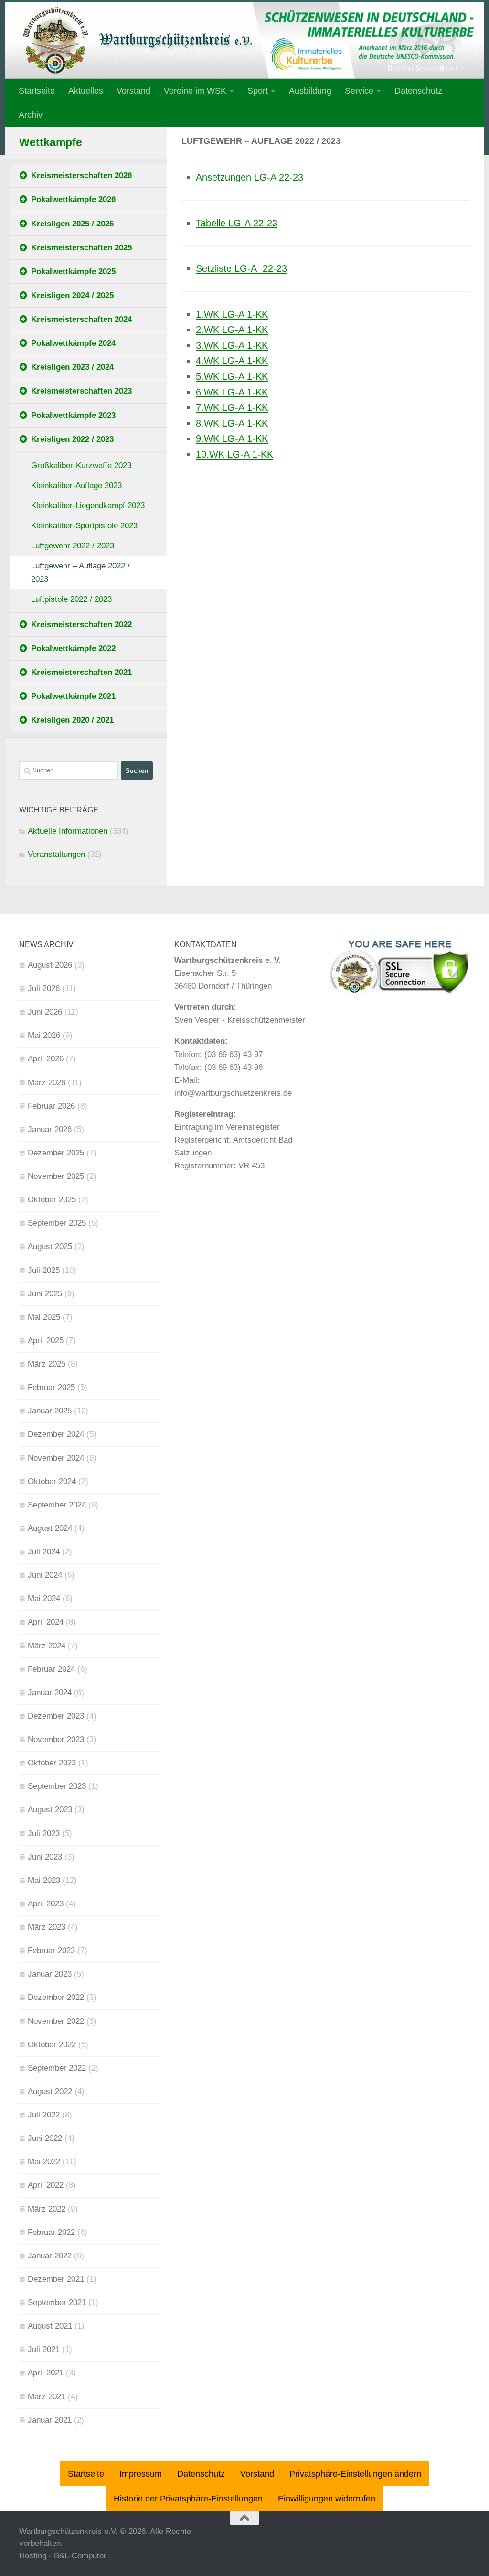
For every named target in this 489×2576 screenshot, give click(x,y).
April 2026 (46, 1059)
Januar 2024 (50, 1693)
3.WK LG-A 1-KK (232, 345)
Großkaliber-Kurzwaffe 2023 (81, 465)
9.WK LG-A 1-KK (232, 438)
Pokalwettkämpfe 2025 (73, 272)
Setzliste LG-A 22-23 (241, 268)
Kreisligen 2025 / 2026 (72, 224)
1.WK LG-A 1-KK (232, 314)
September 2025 (57, 1223)
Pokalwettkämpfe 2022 (73, 648)
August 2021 (50, 2326)
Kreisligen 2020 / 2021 (72, 720)
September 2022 (57, 2068)
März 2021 (47, 2397)
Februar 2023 (51, 1951)
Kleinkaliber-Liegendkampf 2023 (88, 506)
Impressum (141, 2474)
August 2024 (50, 1528)
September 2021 (57, 2303)
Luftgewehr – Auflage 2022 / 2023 (80, 572)
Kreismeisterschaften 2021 (81, 672)
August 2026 (50, 965)
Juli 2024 (44, 1552)
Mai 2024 (44, 1598)
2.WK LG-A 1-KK (232, 330)
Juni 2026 (45, 1012)
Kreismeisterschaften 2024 (81, 319)
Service (359, 91)
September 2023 (57, 1786)
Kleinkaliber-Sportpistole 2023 (84, 526)
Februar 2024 (51, 1669)
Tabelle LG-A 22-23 (237, 223)
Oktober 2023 (52, 1763)
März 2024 (47, 1646)
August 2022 (50, 2091)
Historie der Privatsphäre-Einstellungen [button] (188, 2499)
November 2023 (56, 1739)
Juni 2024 (45, 1575)
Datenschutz (418, 91)
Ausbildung (310, 91)
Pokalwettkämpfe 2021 (73, 696)
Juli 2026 (44, 989)
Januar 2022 (50, 2256)
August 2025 (50, 1246)
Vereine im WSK (195, 91)
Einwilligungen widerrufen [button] (327, 2499)
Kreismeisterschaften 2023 (81, 391)
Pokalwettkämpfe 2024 (73, 343)
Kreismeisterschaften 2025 (81, 248)
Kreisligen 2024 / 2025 (72, 295)
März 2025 (47, 1364)
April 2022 (46, 2185)
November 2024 (56, 1458)
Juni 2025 (45, 1294)
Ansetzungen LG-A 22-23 (250, 177)
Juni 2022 (45, 2138)
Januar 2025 (50, 1411)
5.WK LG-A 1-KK (232, 376)
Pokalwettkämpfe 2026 (73, 199)
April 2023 (46, 1904)
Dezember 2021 (56, 2279)
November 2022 (56, 2021)
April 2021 (46, 2373)
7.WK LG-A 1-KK (232, 407)
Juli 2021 (44, 2349)
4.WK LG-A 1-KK (232, 361)
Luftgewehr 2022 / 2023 (73, 546)
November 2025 (56, 1176)
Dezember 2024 (56, 1434)
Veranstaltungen (56, 854)
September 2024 (57, 1505)
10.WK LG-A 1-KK (234, 454)
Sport (258, 91)
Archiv (31, 115)
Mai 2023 (44, 1880)
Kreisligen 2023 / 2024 (72, 367)
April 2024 (46, 1622)
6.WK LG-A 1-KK (232, 392)
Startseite (37, 91)
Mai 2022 (44, 2162)
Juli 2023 (44, 1833)
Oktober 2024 (52, 1481)
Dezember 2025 (56, 1153)
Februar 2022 (51, 2232)
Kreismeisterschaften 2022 (81, 625)
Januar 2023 (50, 1974)
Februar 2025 (51, 1387)
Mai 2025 (44, 1317)
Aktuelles (86, 91)
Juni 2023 (45, 1857)
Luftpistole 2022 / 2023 (71, 599)
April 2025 (46, 1341)
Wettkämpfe (51, 143)
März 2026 (47, 1083)
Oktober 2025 (52, 1200)
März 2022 (47, 2209)
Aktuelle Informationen (68, 831)
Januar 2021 (50, 2420)
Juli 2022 (44, 2115)
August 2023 (50, 1810)
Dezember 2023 (56, 1716)
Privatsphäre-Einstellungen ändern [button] (355, 2474)
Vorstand (133, 91)
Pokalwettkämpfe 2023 (73, 415)
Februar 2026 (51, 1106)
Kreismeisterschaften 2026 (81, 176)
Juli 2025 (44, 1270)
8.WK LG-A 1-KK (232, 423)
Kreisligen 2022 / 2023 (72, 439)
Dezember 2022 (56, 1997)
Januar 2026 (50, 1129)
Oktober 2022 (52, 2045)
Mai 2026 (44, 1035)
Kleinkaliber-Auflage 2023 (76, 486)
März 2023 (47, 1927)
